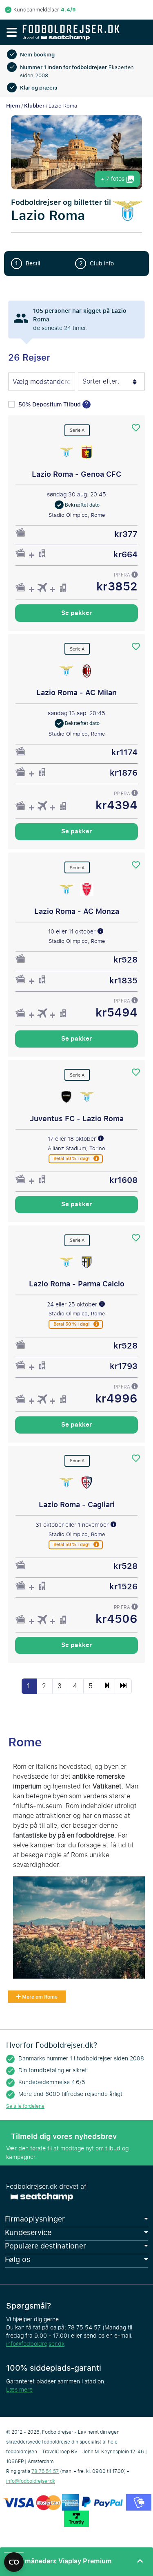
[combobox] (42, 382)
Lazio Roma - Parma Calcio (77, 1284)
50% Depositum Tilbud (50, 405)
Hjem (13, 106)
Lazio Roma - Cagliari (77, 1505)
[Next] (107, 1686)
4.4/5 (68, 10)
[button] (11, 32)
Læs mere (19, 2390)
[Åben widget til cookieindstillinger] (14, 2558)
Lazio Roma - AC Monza (77, 911)
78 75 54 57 (45, 2471)
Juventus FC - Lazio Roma (77, 1119)
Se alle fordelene (25, 2106)
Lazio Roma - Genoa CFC (76, 474)
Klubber (34, 106)
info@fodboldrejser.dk (35, 2344)
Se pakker (76, 613)
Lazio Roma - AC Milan (76, 693)
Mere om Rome (39, 1997)
